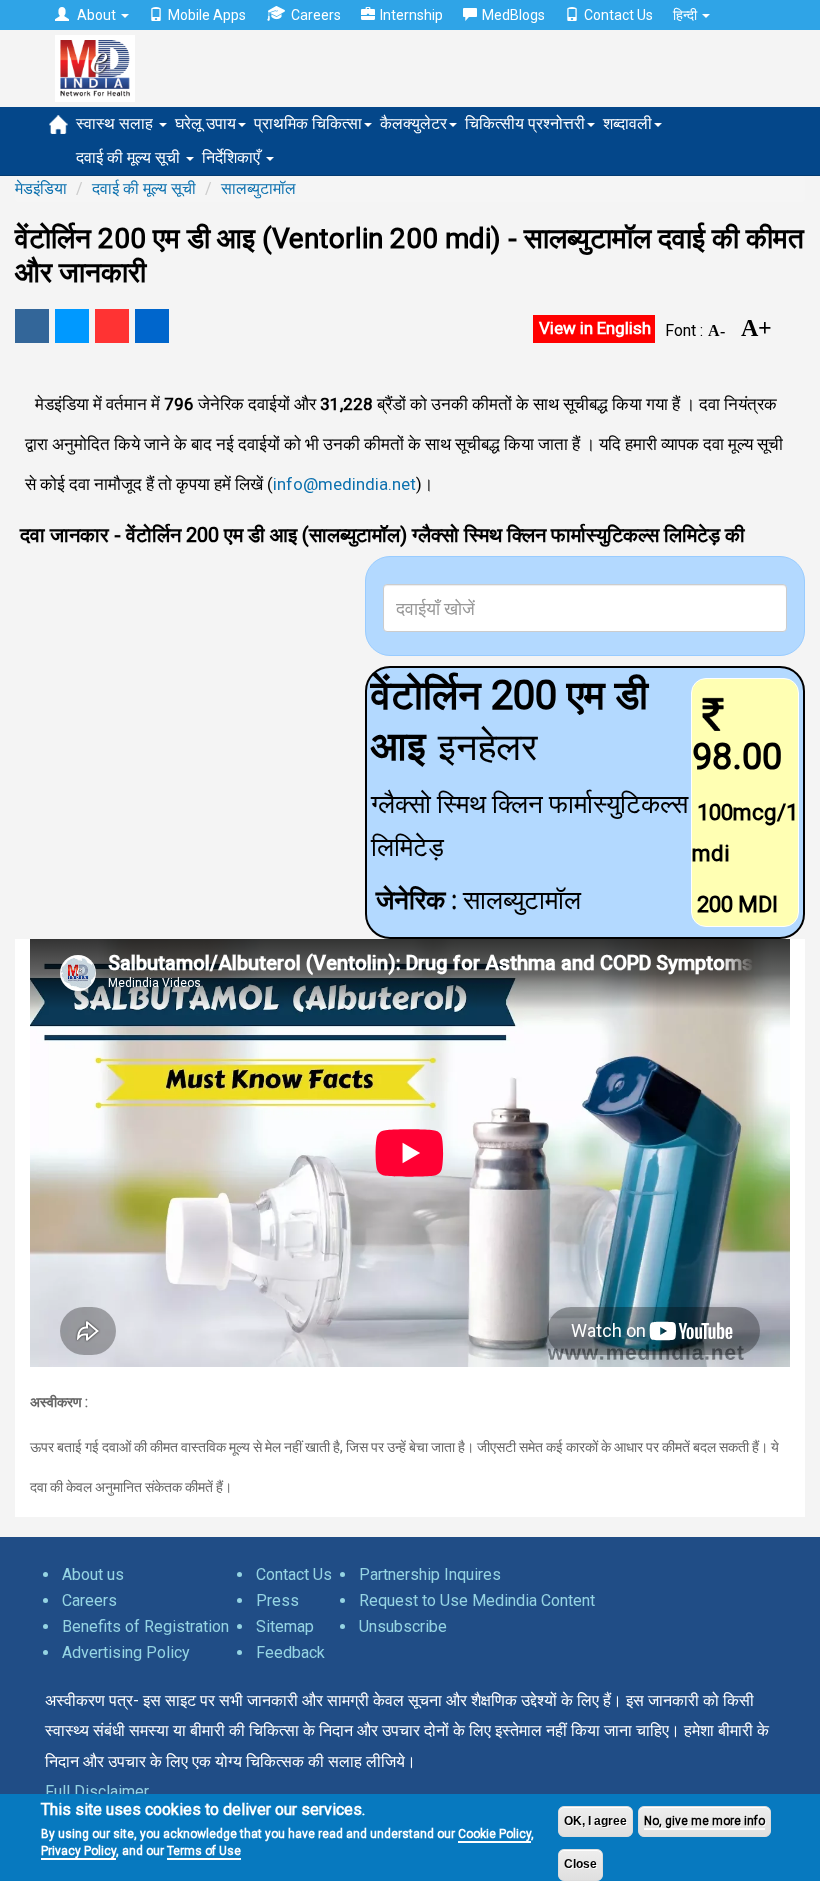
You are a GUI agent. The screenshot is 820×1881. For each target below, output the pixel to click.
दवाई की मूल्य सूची (130, 157)
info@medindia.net (344, 484)
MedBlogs (513, 15)
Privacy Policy (78, 1851)
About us (93, 1574)
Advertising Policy (126, 1652)
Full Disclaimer (97, 1791)
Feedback (290, 1652)
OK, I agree (595, 1821)
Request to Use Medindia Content (477, 1600)
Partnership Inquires (430, 1574)
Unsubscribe (403, 1626)
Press (277, 1600)
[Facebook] (32, 326)
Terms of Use (204, 1851)
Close (580, 1864)
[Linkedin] (152, 326)
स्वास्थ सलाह (116, 123)
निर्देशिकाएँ (233, 157)
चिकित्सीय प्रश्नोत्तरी (525, 123)
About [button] (96, 15)
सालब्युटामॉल (258, 188)
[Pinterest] (112, 326)
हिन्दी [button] (686, 15)
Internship (411, 15)
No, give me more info (704, 1821)
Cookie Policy (494, 1834)
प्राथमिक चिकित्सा (308, 123)
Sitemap (285, 1626)
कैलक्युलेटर (413, 123)
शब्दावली (627, 123)
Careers (316, 15)
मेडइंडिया (41, 188)
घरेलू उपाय (205, 123)
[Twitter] (72, 326)
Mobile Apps (207, 15)
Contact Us (618, 15)
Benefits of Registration (145, 1626)
